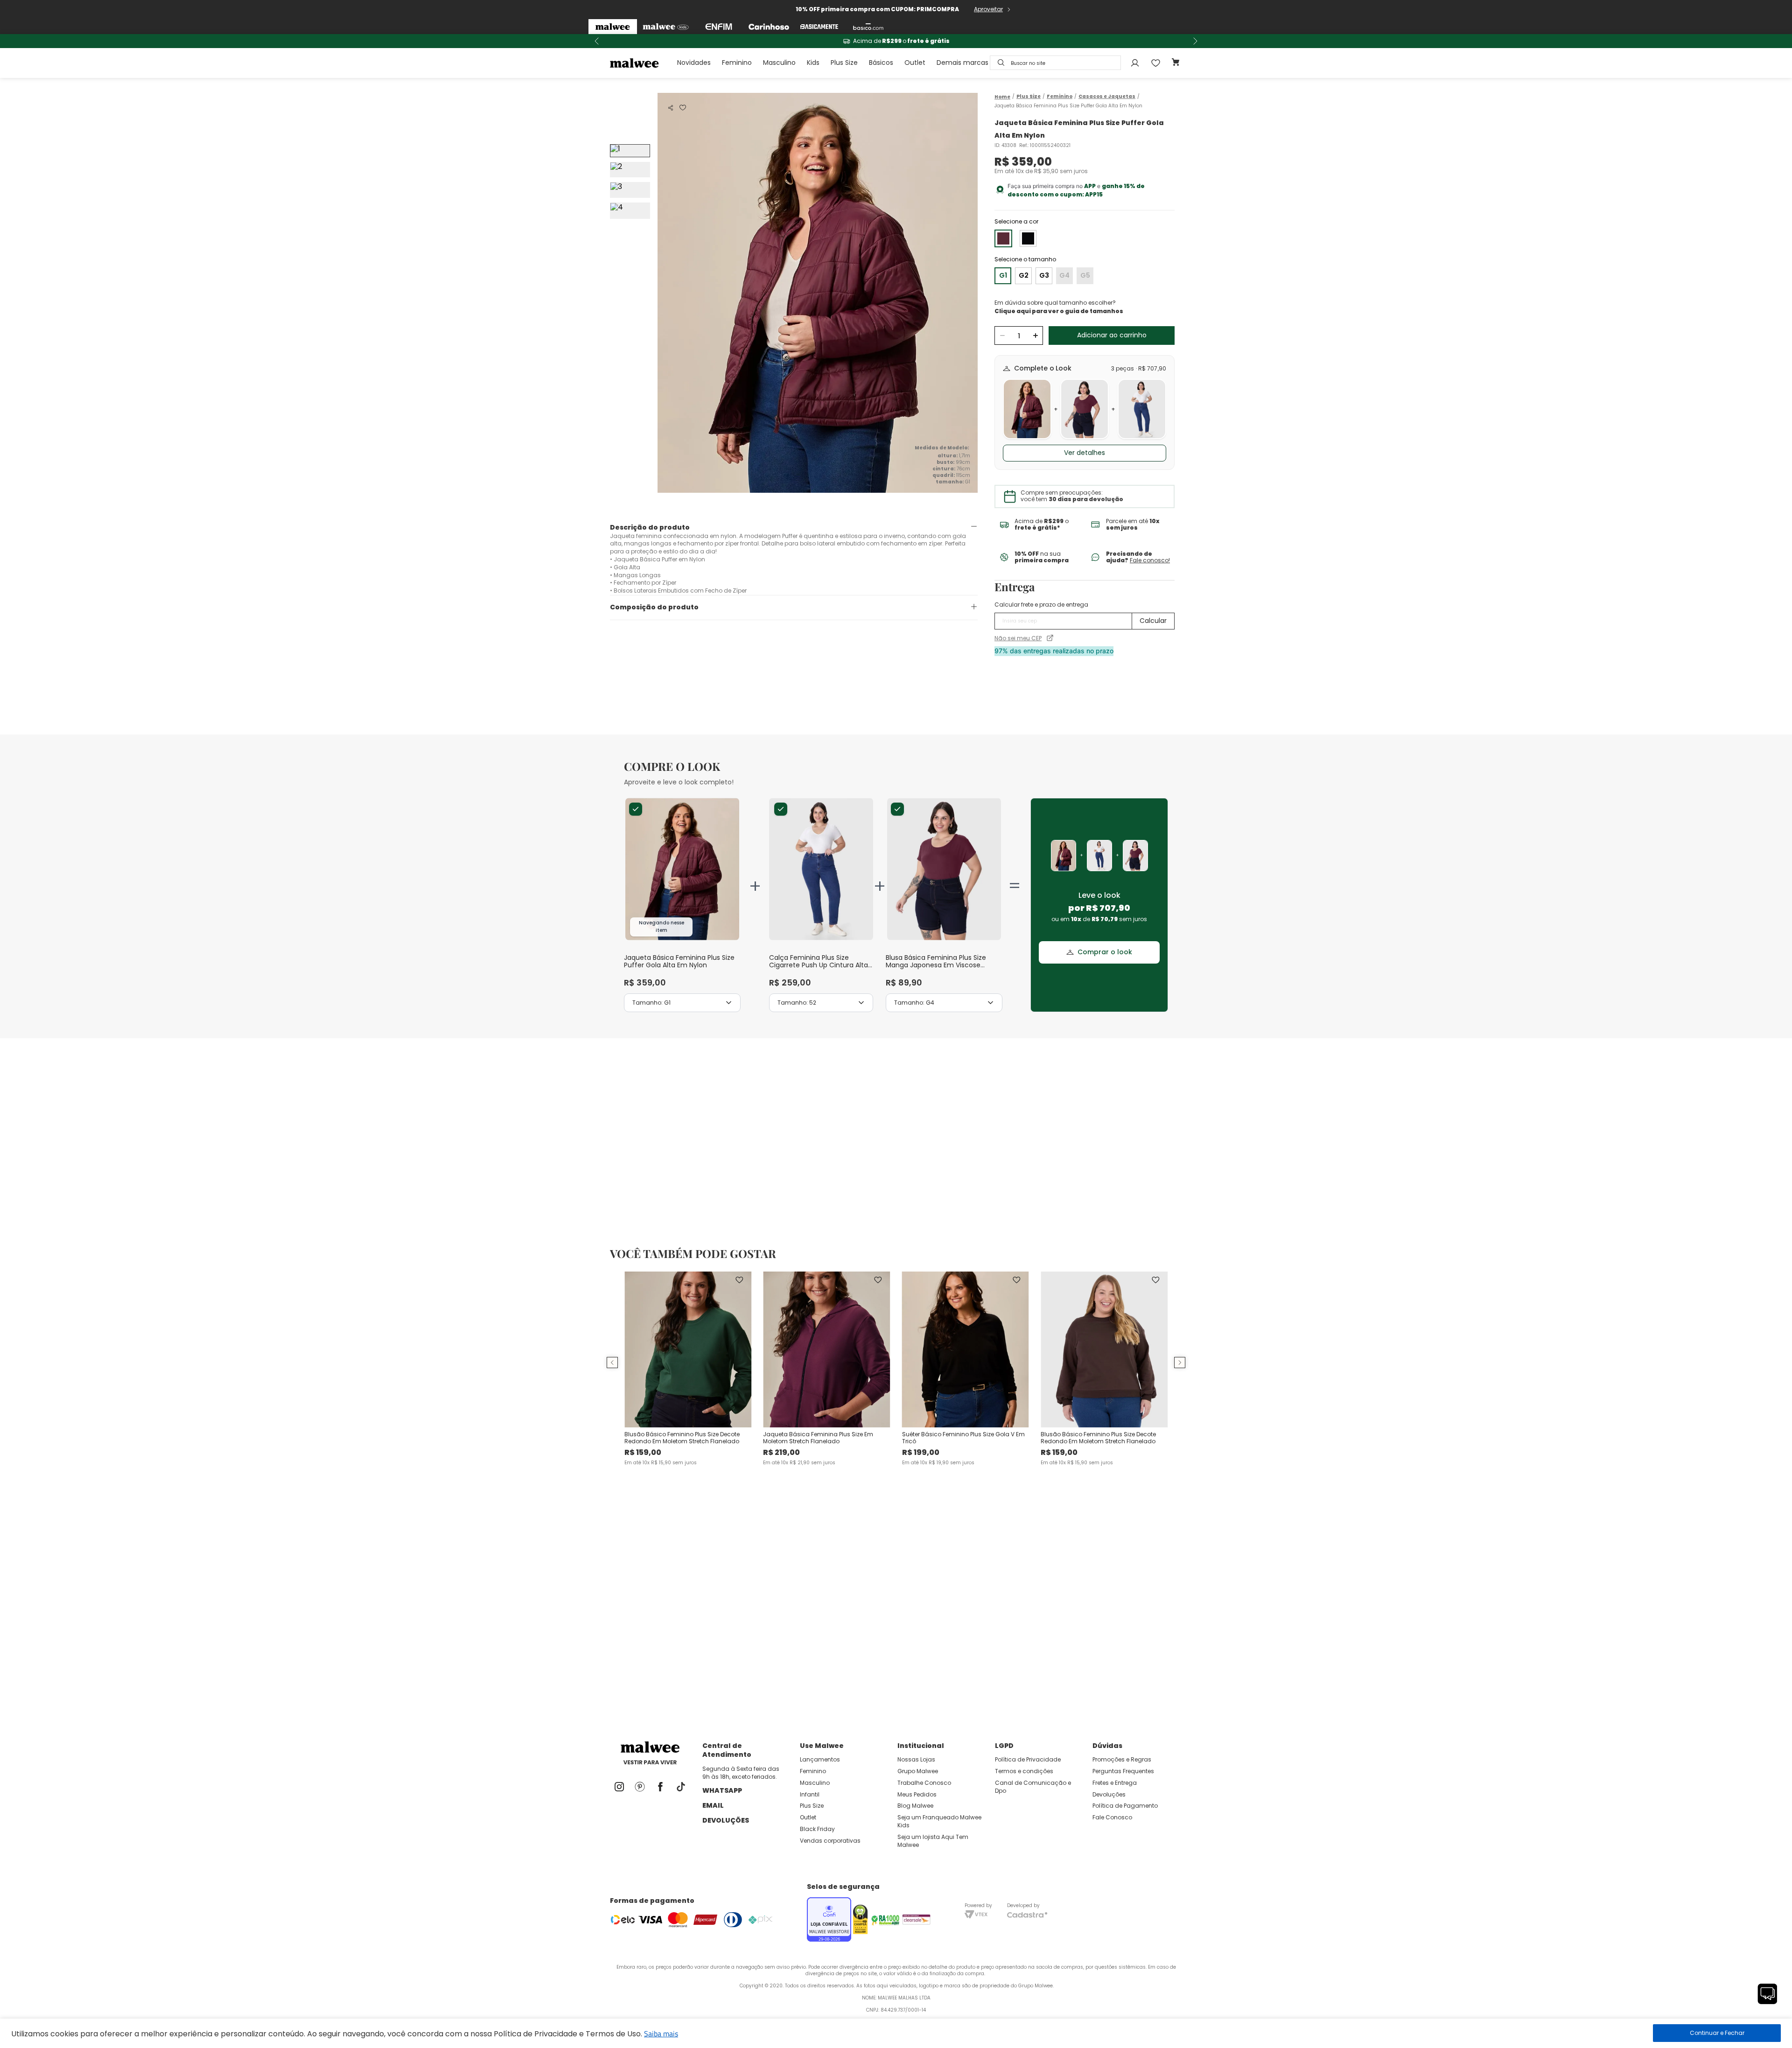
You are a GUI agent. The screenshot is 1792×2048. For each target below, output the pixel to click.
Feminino (737, 63)
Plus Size (844, 63)
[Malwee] (613, 27)
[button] (671, 108)
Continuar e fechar (1717, 2033)
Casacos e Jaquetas (1107, 97)
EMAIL (713, 1805)
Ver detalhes (1085, 453)
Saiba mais (661, 2034)
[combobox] (1055, 63)
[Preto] (1028, 238)
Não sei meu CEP (1018, 638)
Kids (813, 63)
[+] (1035, 336)
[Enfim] (719, 27)
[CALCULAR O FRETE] (1153, 621)
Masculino (779, 63)
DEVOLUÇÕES (726, 1820)
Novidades (694, 63)
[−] (1002, 336)
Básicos (881, 63)
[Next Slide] (1195, 41)
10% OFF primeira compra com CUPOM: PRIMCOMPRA (877, 9)
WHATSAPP (722, 1790)
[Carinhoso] (769, 27)
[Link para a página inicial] (1002, 97)
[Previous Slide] (597, 41)
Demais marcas (962, 63)
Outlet (915, 63)
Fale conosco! (1150, 560)
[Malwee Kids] (666, 27)
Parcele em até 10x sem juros (896, 41)
